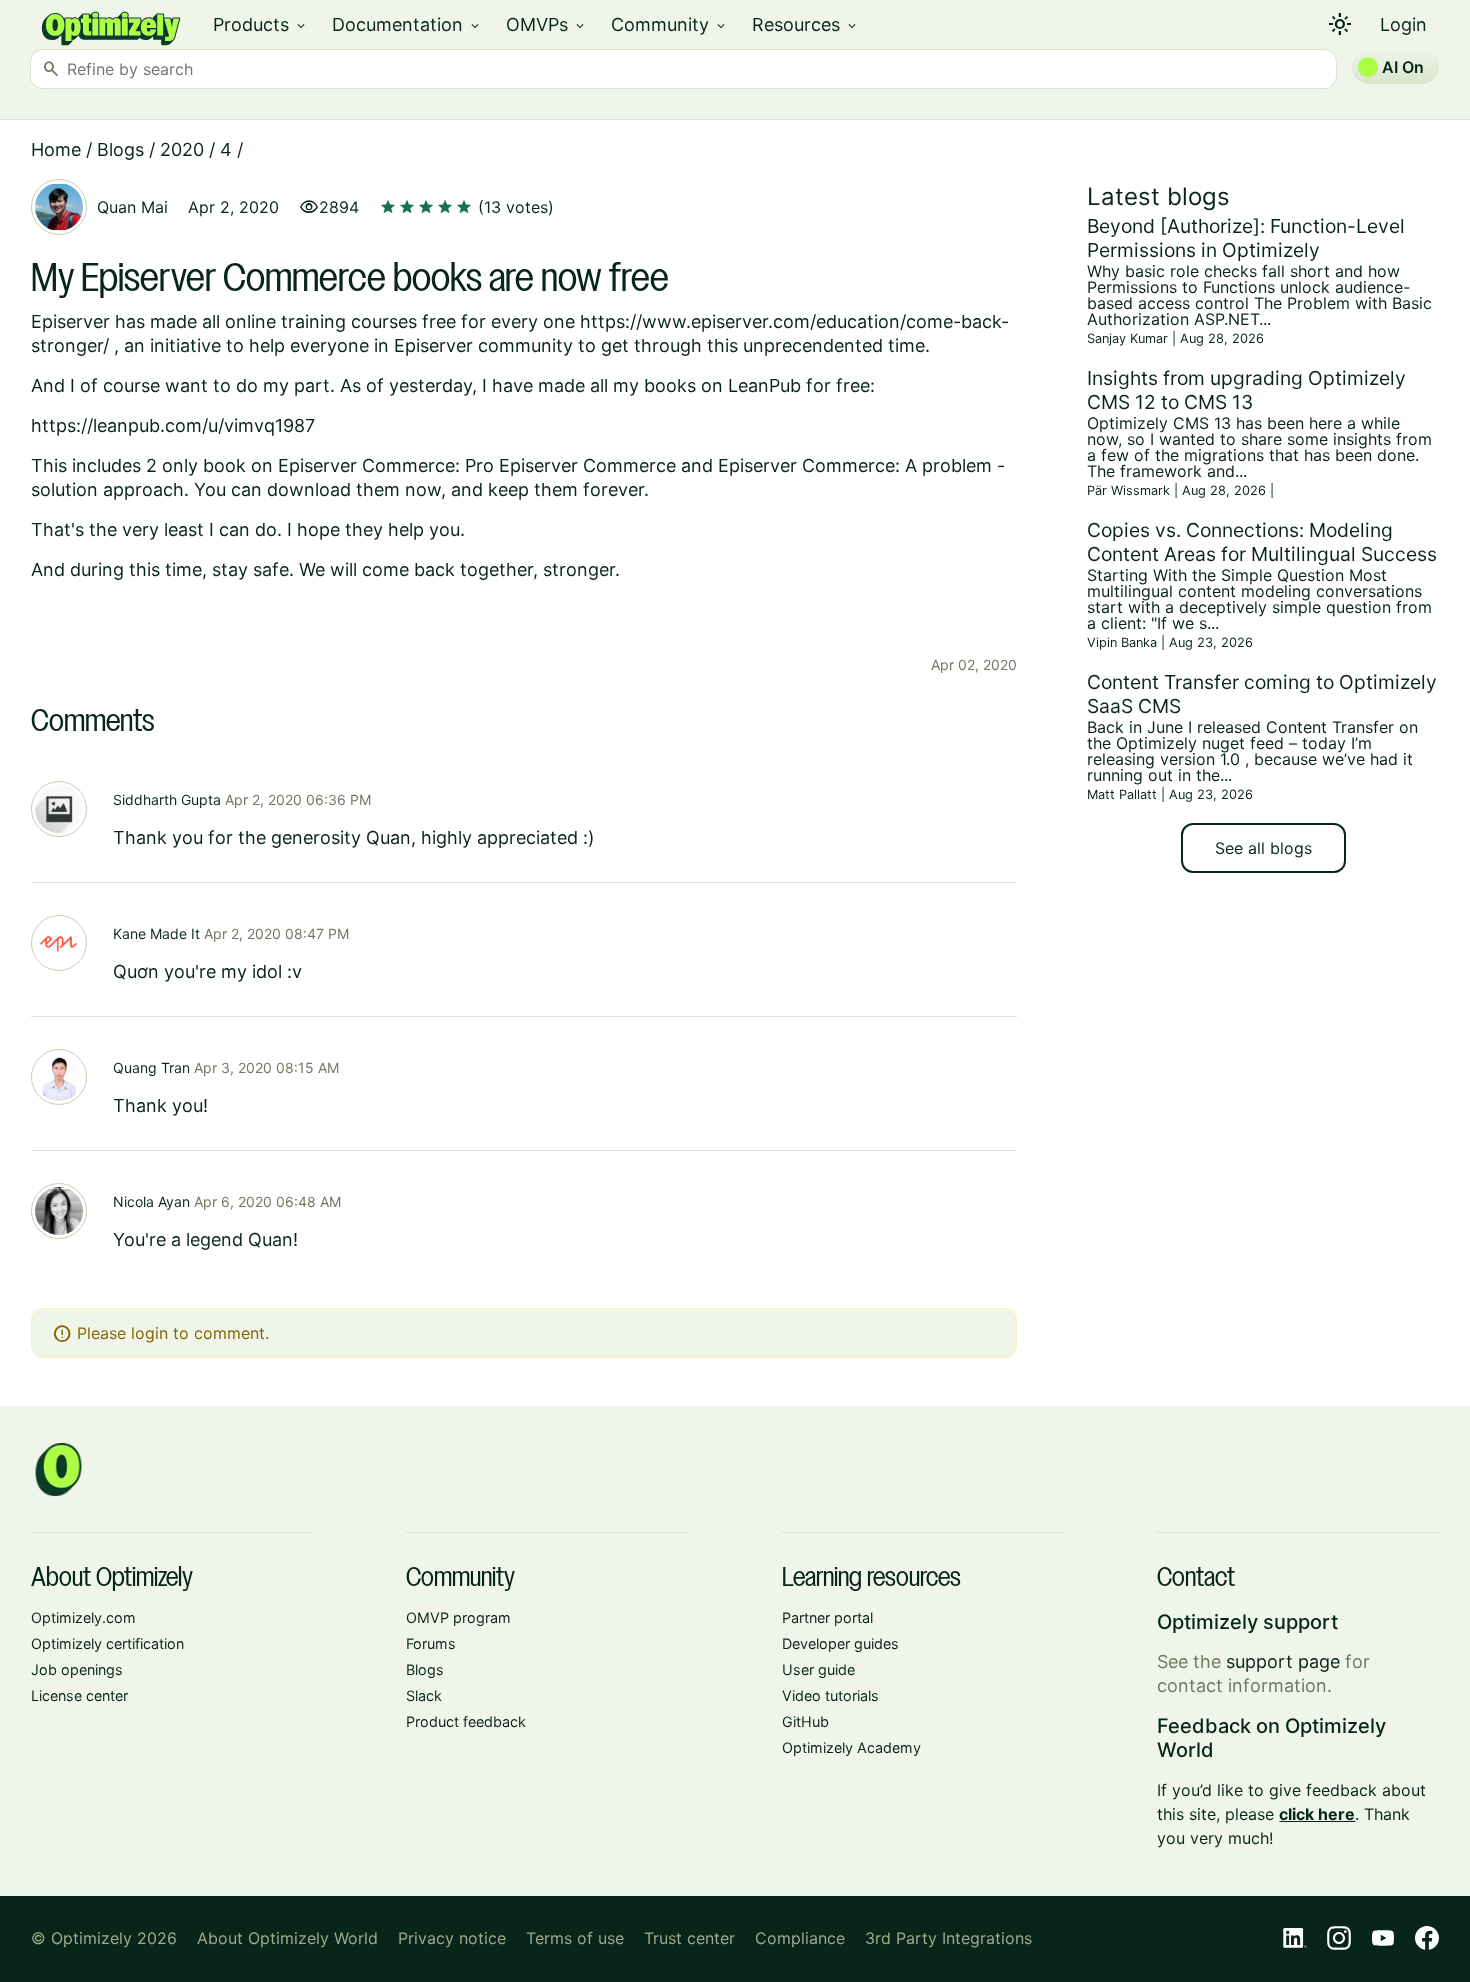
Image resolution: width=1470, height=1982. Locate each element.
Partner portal (827, 1617)
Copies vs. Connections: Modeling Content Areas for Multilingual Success (1262, 542)
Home (56, 149)
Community (669, 24)
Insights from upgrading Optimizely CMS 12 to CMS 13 (1246, 390)
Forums (431, 1643)
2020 (182, 149)
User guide (818, 1669)
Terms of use (575, 1938)
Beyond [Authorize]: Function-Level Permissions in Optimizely (1246, 238)
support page (1283, 1661)
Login (1403, 24)
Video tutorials (830, 1695)
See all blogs (1263, 848)
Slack (424, 1695)
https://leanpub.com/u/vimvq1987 (173, 425)
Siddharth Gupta (167, 799)
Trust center (689, 1938)
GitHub (805, 1721)
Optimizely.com (83, 1617)
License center (79, 1695)
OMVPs (546, 24)
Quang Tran (151, 1067)
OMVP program (458, 1617)
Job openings (77, 1669)
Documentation (407, 24)
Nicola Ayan (151, 1201)
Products (260, 24)
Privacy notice (452, 1938)
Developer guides (840, 1643)
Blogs (120, 149)
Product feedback (466, 1721)
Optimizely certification (107, 1643)
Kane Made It (156, 933)
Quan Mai (132, 207)
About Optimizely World (287, 1938)
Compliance (800, 1938)
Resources (805, 24)
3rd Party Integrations (948, 1938)
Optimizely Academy (851, 1747)
